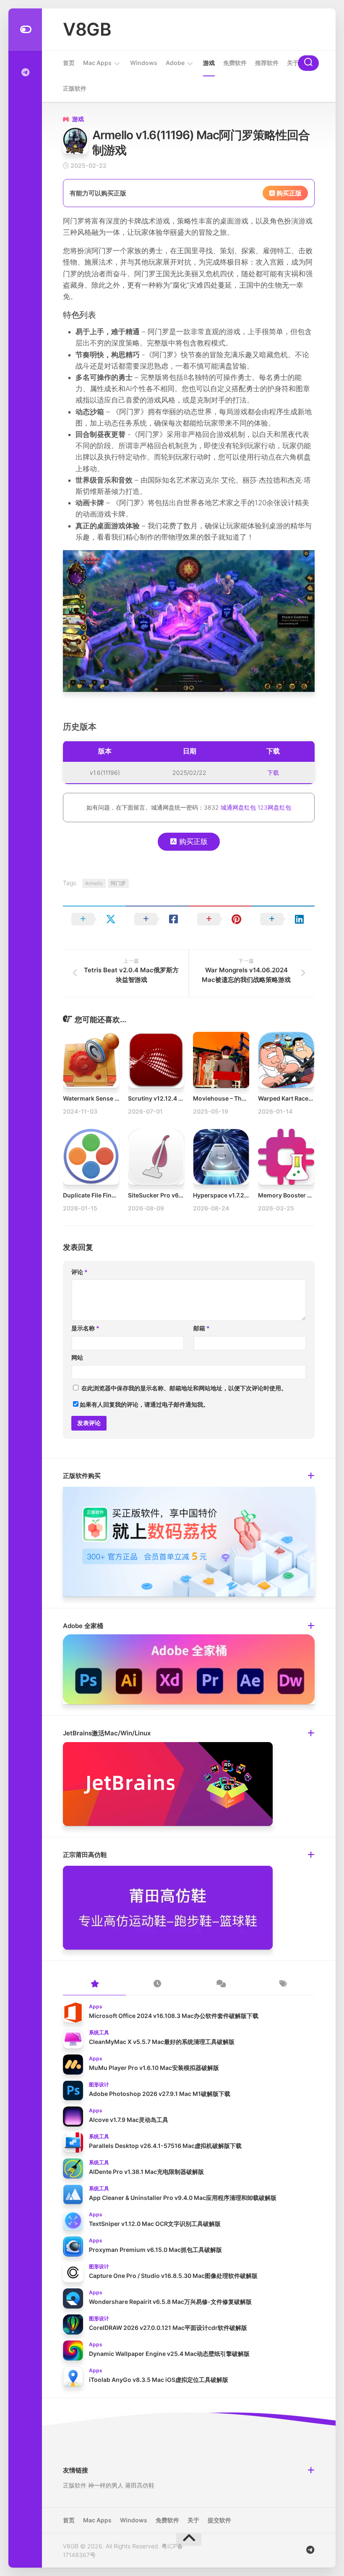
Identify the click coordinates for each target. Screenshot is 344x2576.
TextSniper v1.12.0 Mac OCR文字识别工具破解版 (155, 2224)
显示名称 (85, 1328)
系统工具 (99, 2032)
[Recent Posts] (157, 1984)
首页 (69, 63)
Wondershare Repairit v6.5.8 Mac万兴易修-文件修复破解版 (170, 2302)
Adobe (175, 63)
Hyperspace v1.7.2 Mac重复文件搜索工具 (249, 1195)
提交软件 (219, 2520)
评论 (79, 1272)
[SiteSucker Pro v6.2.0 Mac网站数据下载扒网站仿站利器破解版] (156, 1157)
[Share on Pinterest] (220, 919)
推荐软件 (267, 63)
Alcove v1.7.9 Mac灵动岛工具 (129, 2120)
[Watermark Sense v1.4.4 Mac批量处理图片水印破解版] (91, 1060)
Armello (94, 883)
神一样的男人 (106, 2485)
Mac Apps (97, 63)
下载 (273, 773)
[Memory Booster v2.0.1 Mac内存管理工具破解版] (286, 1157)
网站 (77, 1357)
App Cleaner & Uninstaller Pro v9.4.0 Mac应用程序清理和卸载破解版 (183, 2198)
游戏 (209, 63)
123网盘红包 (274, 807)
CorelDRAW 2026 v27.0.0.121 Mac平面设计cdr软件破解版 (168, 2328)
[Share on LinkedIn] (283, 919)
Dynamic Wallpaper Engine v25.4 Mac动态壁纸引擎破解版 (169, 2354)
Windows (144, 63)
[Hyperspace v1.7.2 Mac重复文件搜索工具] (221, 1157)
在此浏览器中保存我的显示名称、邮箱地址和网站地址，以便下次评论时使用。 (184, 1388)
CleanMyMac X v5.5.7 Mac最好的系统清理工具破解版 (162, 2042)
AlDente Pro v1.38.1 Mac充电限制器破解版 (146, 2172)
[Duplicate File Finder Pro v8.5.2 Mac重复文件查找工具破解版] (91, 1157)
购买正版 (288, 193)
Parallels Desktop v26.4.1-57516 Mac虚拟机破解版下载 (165, 2146)
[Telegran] (25, 73)
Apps (96, 2006)
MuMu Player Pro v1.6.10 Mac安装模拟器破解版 (154, 2068)
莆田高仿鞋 (140, 2485)
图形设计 (99, 2084)
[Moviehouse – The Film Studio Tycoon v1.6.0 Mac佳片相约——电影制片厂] (221, 1060)
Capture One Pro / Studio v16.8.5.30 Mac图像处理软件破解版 (173, 2276)
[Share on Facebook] (157, 919)
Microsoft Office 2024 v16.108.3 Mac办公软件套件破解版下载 (174, 2016)
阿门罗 (118, 883)
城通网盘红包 (238, 807)
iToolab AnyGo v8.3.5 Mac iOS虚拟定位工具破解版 (159, 2380)
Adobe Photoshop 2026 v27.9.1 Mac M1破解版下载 (160, 2094)
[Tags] (283, 1984)
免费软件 (235, 63)
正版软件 (75, 88)
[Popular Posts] (94, 1984)
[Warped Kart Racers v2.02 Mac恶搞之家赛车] (286, 1060)
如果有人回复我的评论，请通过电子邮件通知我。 (144, 1404)
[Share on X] (94, 919)
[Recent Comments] (220, 1984)
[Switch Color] (25, 30)
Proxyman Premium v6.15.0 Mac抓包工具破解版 (155, 2250)
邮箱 (202, 1328)
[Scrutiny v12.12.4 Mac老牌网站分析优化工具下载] (156, 1060)
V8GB (87, 29)
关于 (293, 63)
